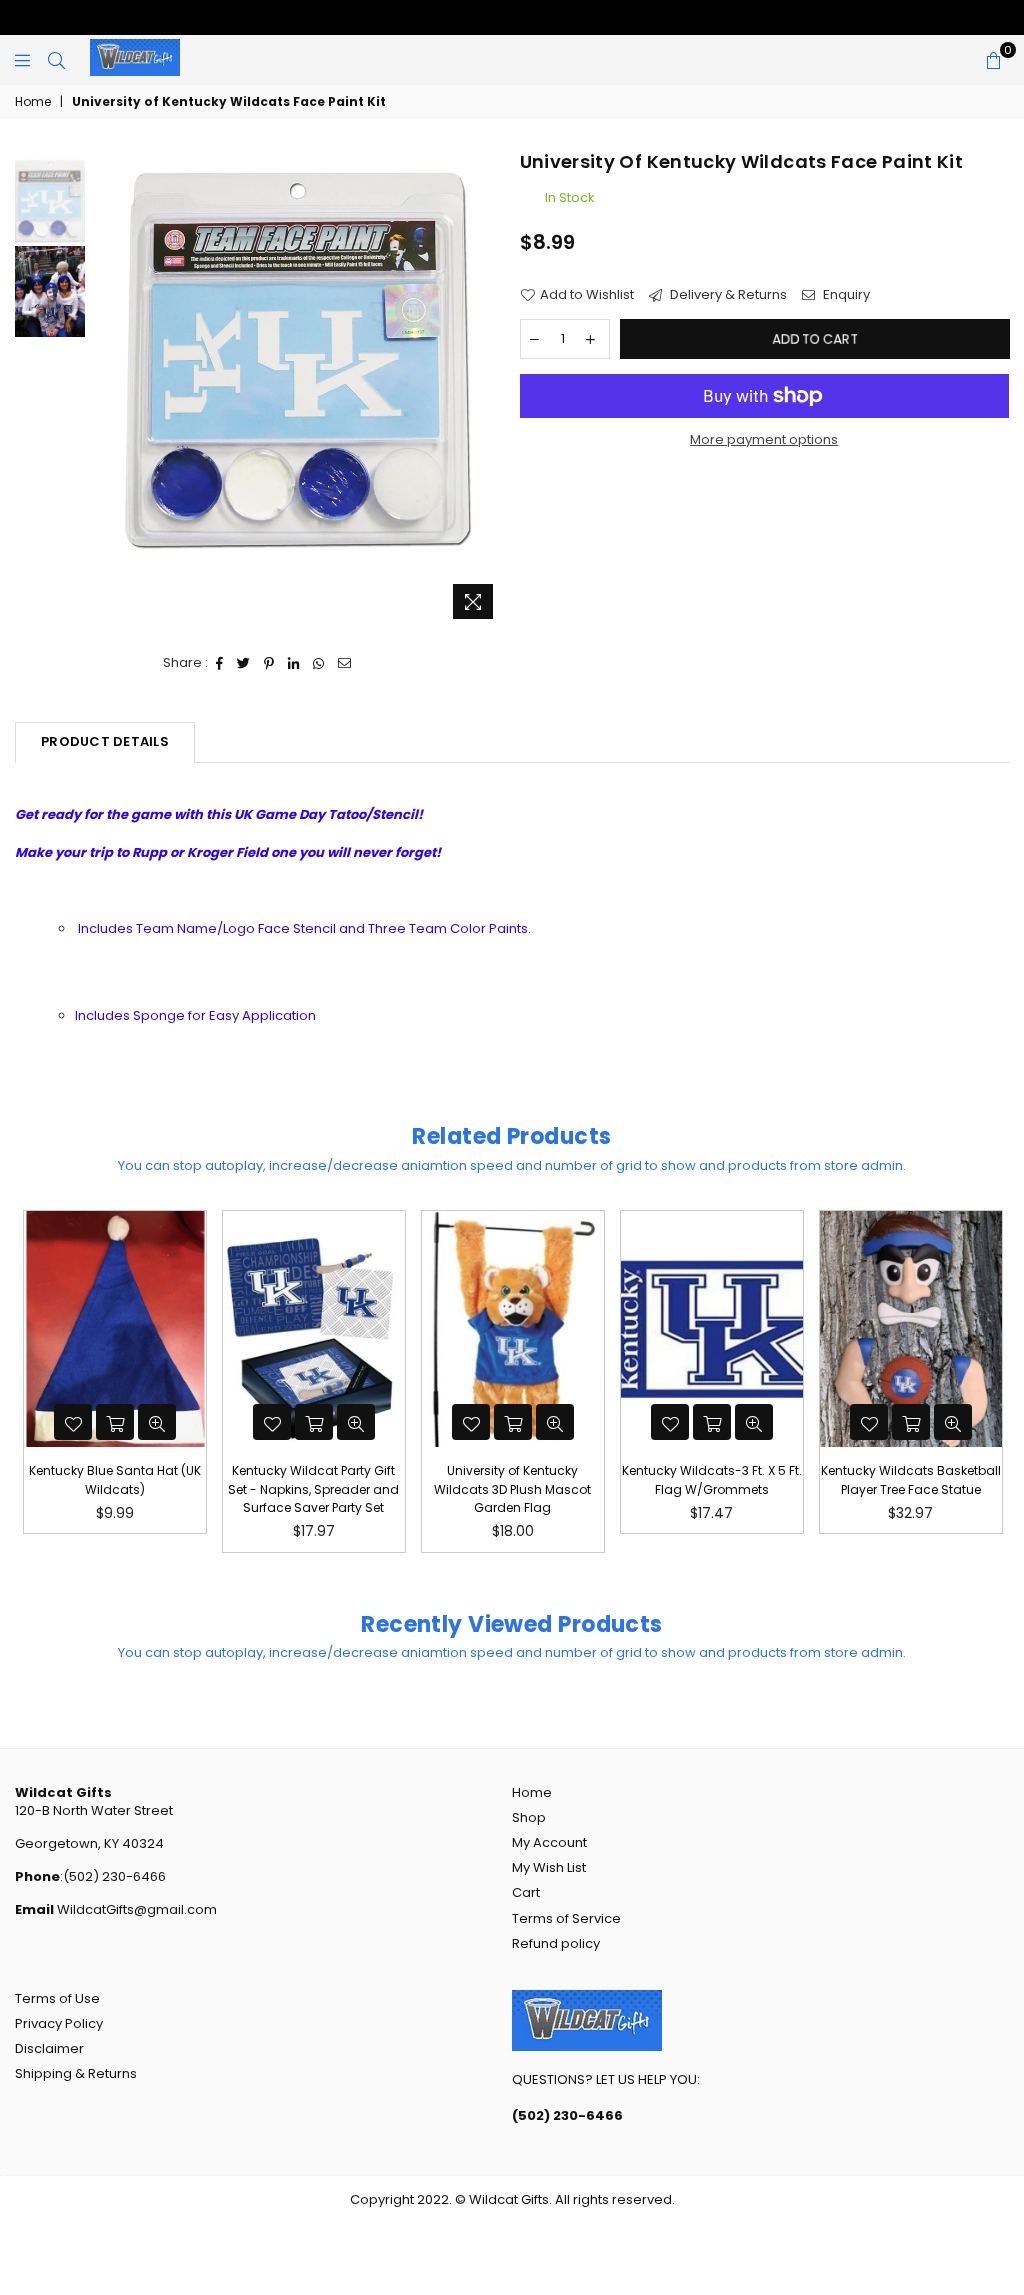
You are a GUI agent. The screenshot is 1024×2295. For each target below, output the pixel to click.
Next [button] (487, 389)
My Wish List (549, 1867)
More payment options (764, 440)
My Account (549, 1842)
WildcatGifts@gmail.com (135, 1909)
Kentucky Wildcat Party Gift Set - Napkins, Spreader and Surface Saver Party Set (114, 1488)
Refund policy (556, 1943)
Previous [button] (105, 389)
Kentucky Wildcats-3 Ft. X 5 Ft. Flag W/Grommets (513, 1479)
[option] (296, 357)
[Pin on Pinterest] (269, 663)
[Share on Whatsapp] (319, 663)
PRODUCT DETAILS (105, 741)
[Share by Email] (345, 663)
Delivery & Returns (727, 295)
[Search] (56, 60)
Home (33, 102)
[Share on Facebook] (220, 663)
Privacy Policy (59, 2023)
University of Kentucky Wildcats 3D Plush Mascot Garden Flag (313, 1488)
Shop (529, 1817)
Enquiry (845, 295)
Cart (526, 1892)
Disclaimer (49, 2048)
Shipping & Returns (76, 2073)
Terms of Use (57, 1998)
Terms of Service (566, 1918)
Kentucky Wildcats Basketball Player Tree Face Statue (712, 1479)
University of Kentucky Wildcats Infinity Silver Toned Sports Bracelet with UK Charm (910, 1498)
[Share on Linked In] (294, 663)
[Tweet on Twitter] (244, 663)
